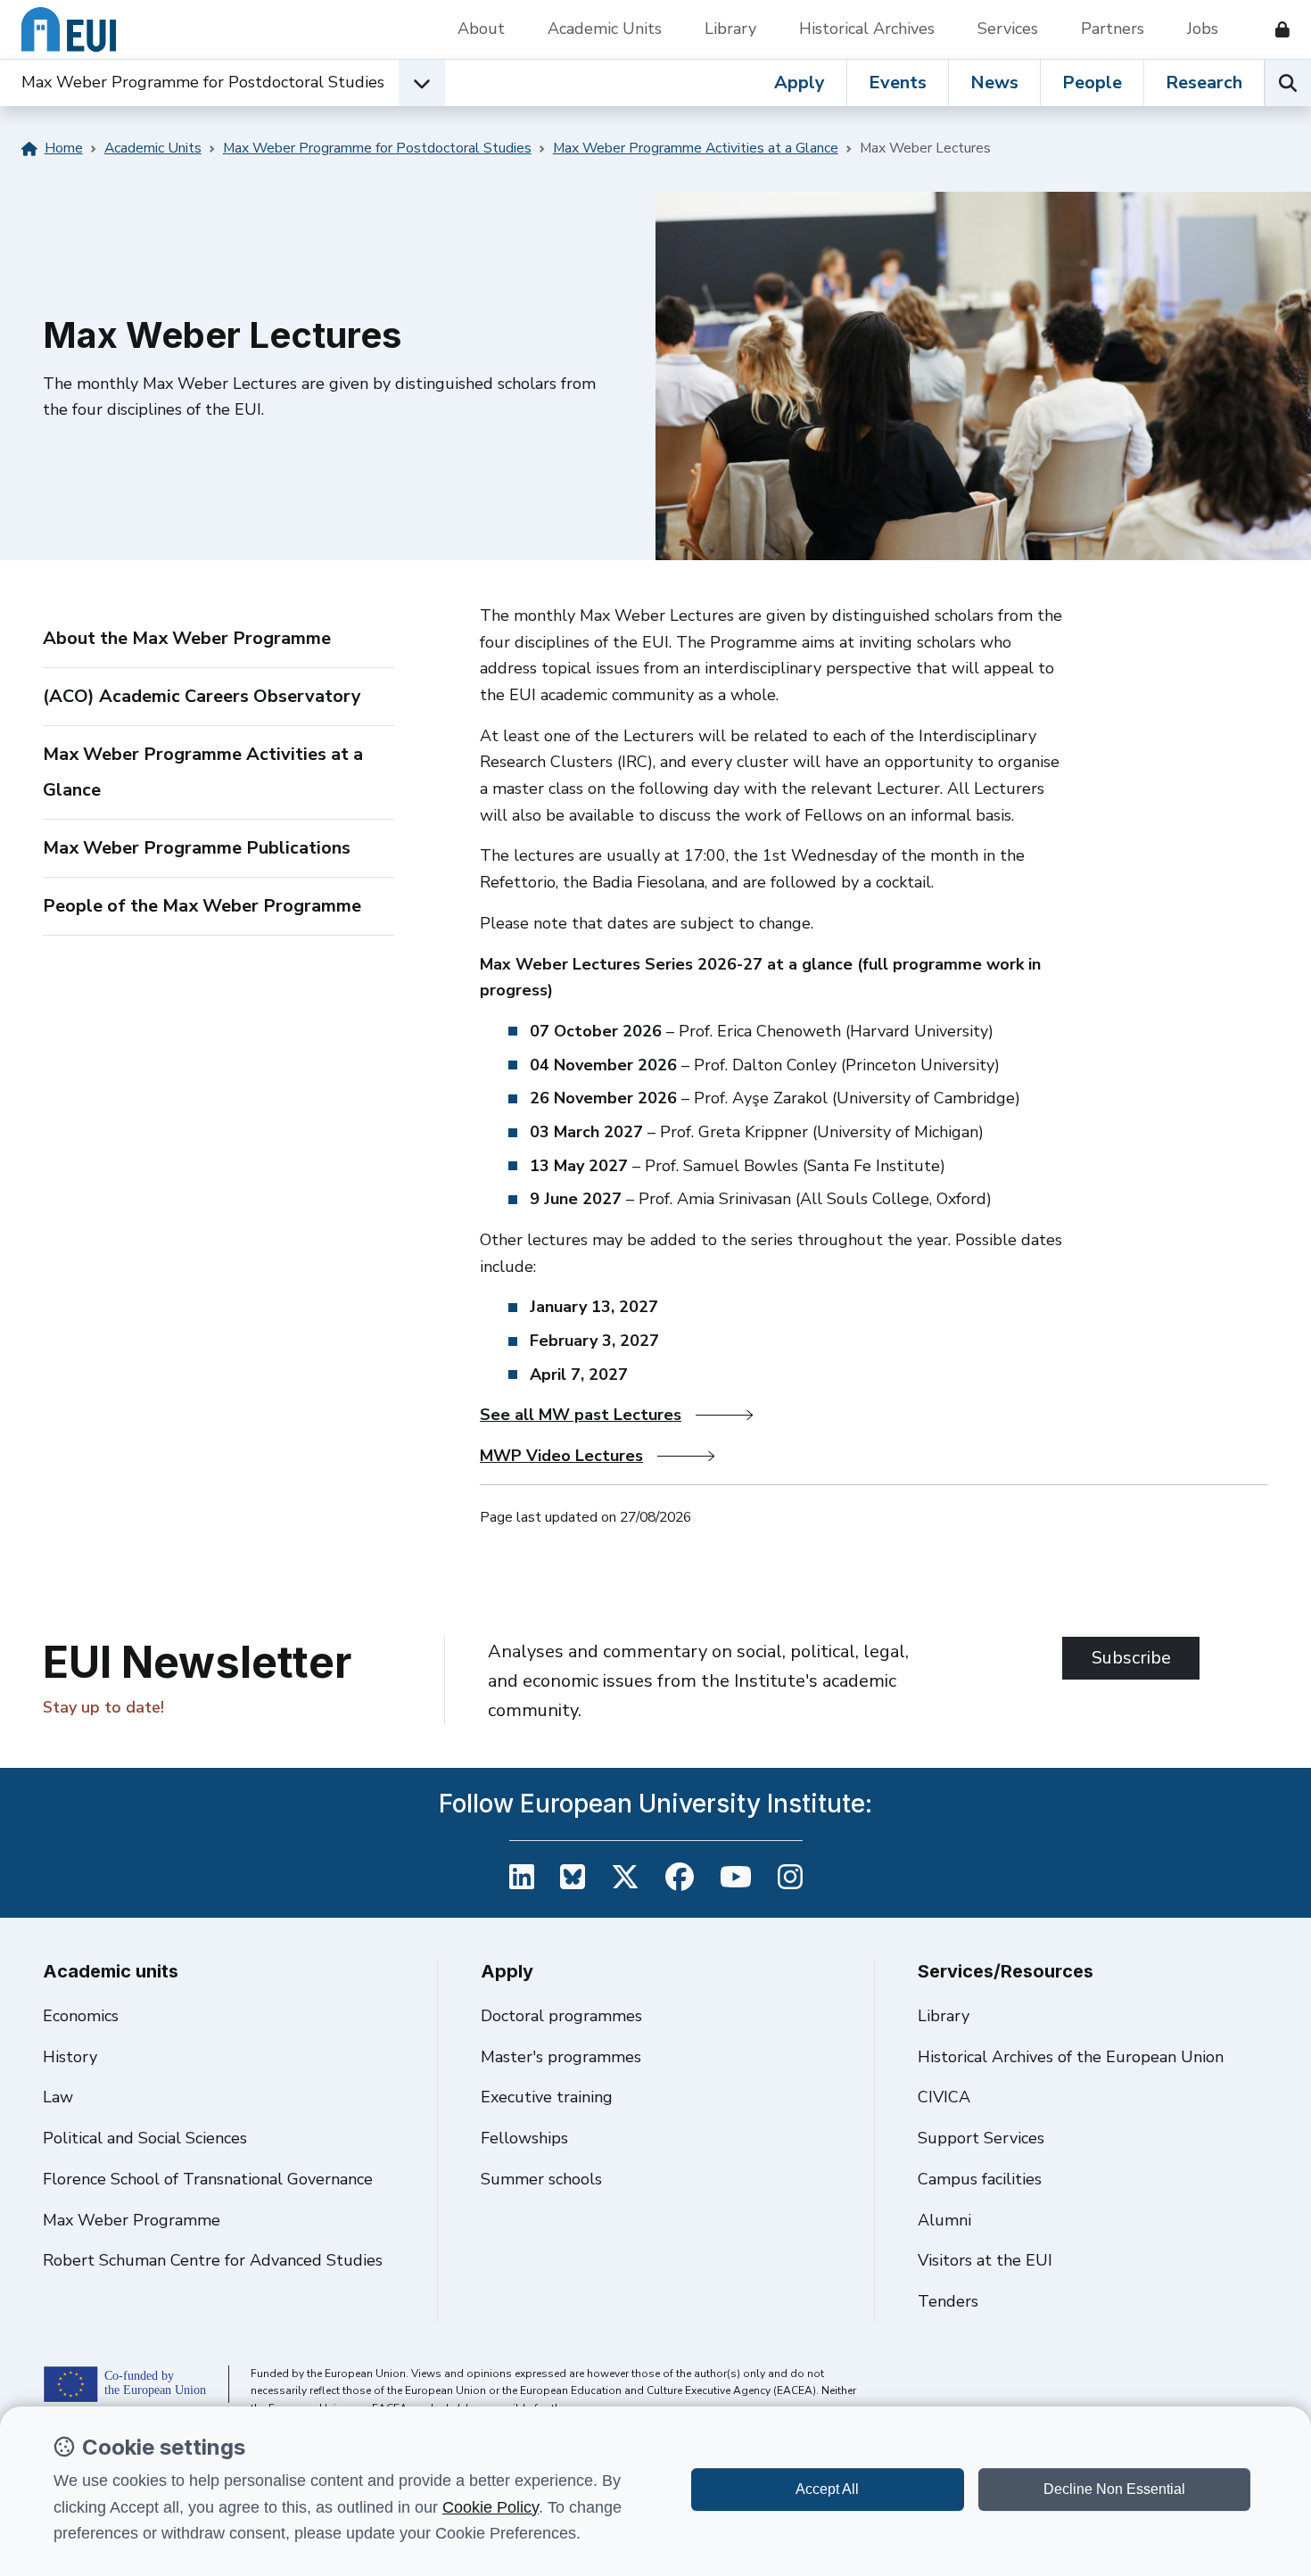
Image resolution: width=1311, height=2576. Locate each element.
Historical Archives (867, 29)
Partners (1113, 29)
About (481, 29)
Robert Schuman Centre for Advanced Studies (213, 2260)
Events (898, 83)
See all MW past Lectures (581, 1415)
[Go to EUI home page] (69, 29)
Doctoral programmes (561, 2016)
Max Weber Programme (132, 2220)
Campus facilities (980, 2179)
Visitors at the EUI (985, 2260)
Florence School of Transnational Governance (208, 2179)
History (70, 2057)
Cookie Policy (491, 2507)
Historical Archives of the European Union (1071, 2057)
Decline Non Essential (1114, 2489)
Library (730, 29)
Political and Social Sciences (145, 2138)
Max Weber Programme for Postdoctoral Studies (203, 82)
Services (1008, 29)
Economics (81, 2016)
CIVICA (944, 2097)
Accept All (827, 2489)
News (994, 83)
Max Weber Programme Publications (197, 848)
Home (64, 148)
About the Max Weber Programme (187, 638)
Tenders (948, 2301)
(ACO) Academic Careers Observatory (202, 696)
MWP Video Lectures (561, 1456)
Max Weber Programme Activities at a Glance (696, 148)
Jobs (1203, 29)
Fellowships (524, 2138)
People (1092, 83)
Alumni (944, 2220)
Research (1204, 83)
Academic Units (605, 29)
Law (58, 2097)
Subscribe (1131, 1658)
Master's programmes (561, 2057)
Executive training (547, 2097)
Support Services (981, 2138)
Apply (800, 83)
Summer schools (541, 2179)
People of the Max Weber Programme (202, 906)
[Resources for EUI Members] (1275, 29)
